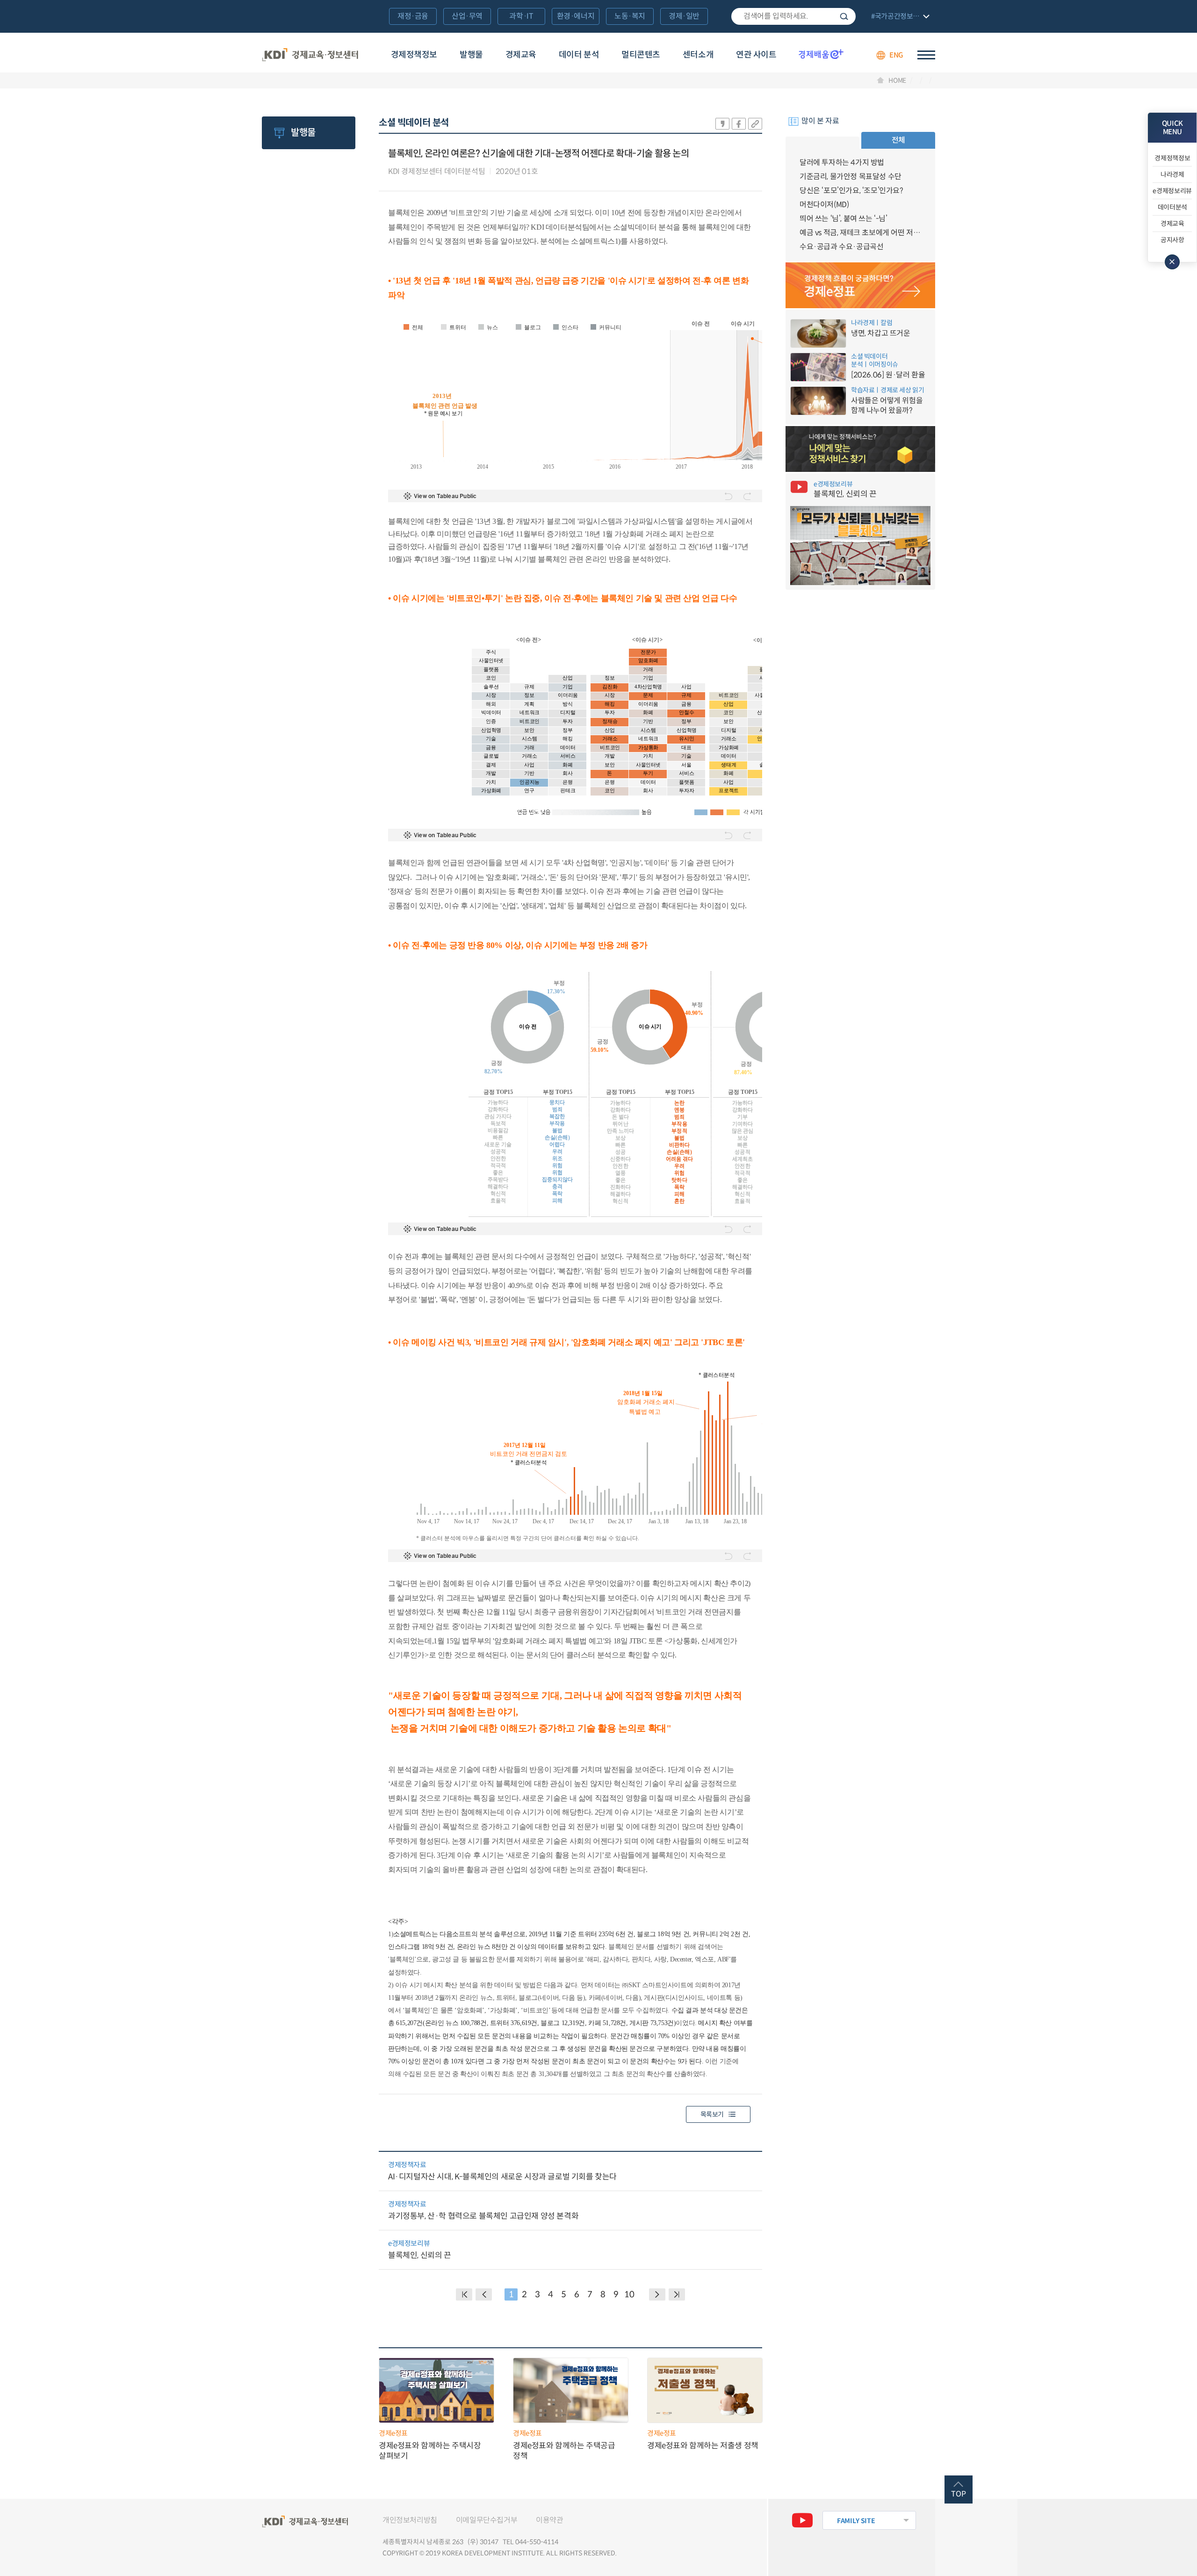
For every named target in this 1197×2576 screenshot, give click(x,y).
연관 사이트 (756, 55)
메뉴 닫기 (1172, 262)
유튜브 (802, 2520)
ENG (896, 55)
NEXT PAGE (677, 2294)
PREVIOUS (484, 2294)
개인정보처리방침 (410, 2520)
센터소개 (698, 55)
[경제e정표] (860, 285)
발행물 (471, 55)
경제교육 (521, 55)
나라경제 (1172, 174)
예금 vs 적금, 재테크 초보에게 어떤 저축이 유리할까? (860, 233)
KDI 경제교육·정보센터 (310, 55)
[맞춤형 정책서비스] (860, 449)
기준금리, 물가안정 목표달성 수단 (851, 177)
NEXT (657, 2294)
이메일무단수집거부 (487, 2520)
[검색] (793, 16)
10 (629, 2294)
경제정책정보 (414, 55)
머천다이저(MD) (824, 205)
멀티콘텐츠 (641, 55)
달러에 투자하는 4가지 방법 (842, 163)
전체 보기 (899, 17)
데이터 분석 (579, 55)
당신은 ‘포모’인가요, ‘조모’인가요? (851, 191)
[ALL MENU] (926, 55)
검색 (844, 16)
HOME (897, 80)
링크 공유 (755, 124)
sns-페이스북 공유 (739, 124)
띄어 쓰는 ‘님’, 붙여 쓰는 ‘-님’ (844, 219)
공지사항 (1172, 240)
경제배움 (821, 54)
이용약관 (549, 2520)
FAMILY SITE (856, 2521)
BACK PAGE (464, 2294)
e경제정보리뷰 (1172, 191)
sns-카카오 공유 (722, 124)
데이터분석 (1172, 207)
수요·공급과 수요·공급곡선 (841, 247)
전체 (898, 140)
